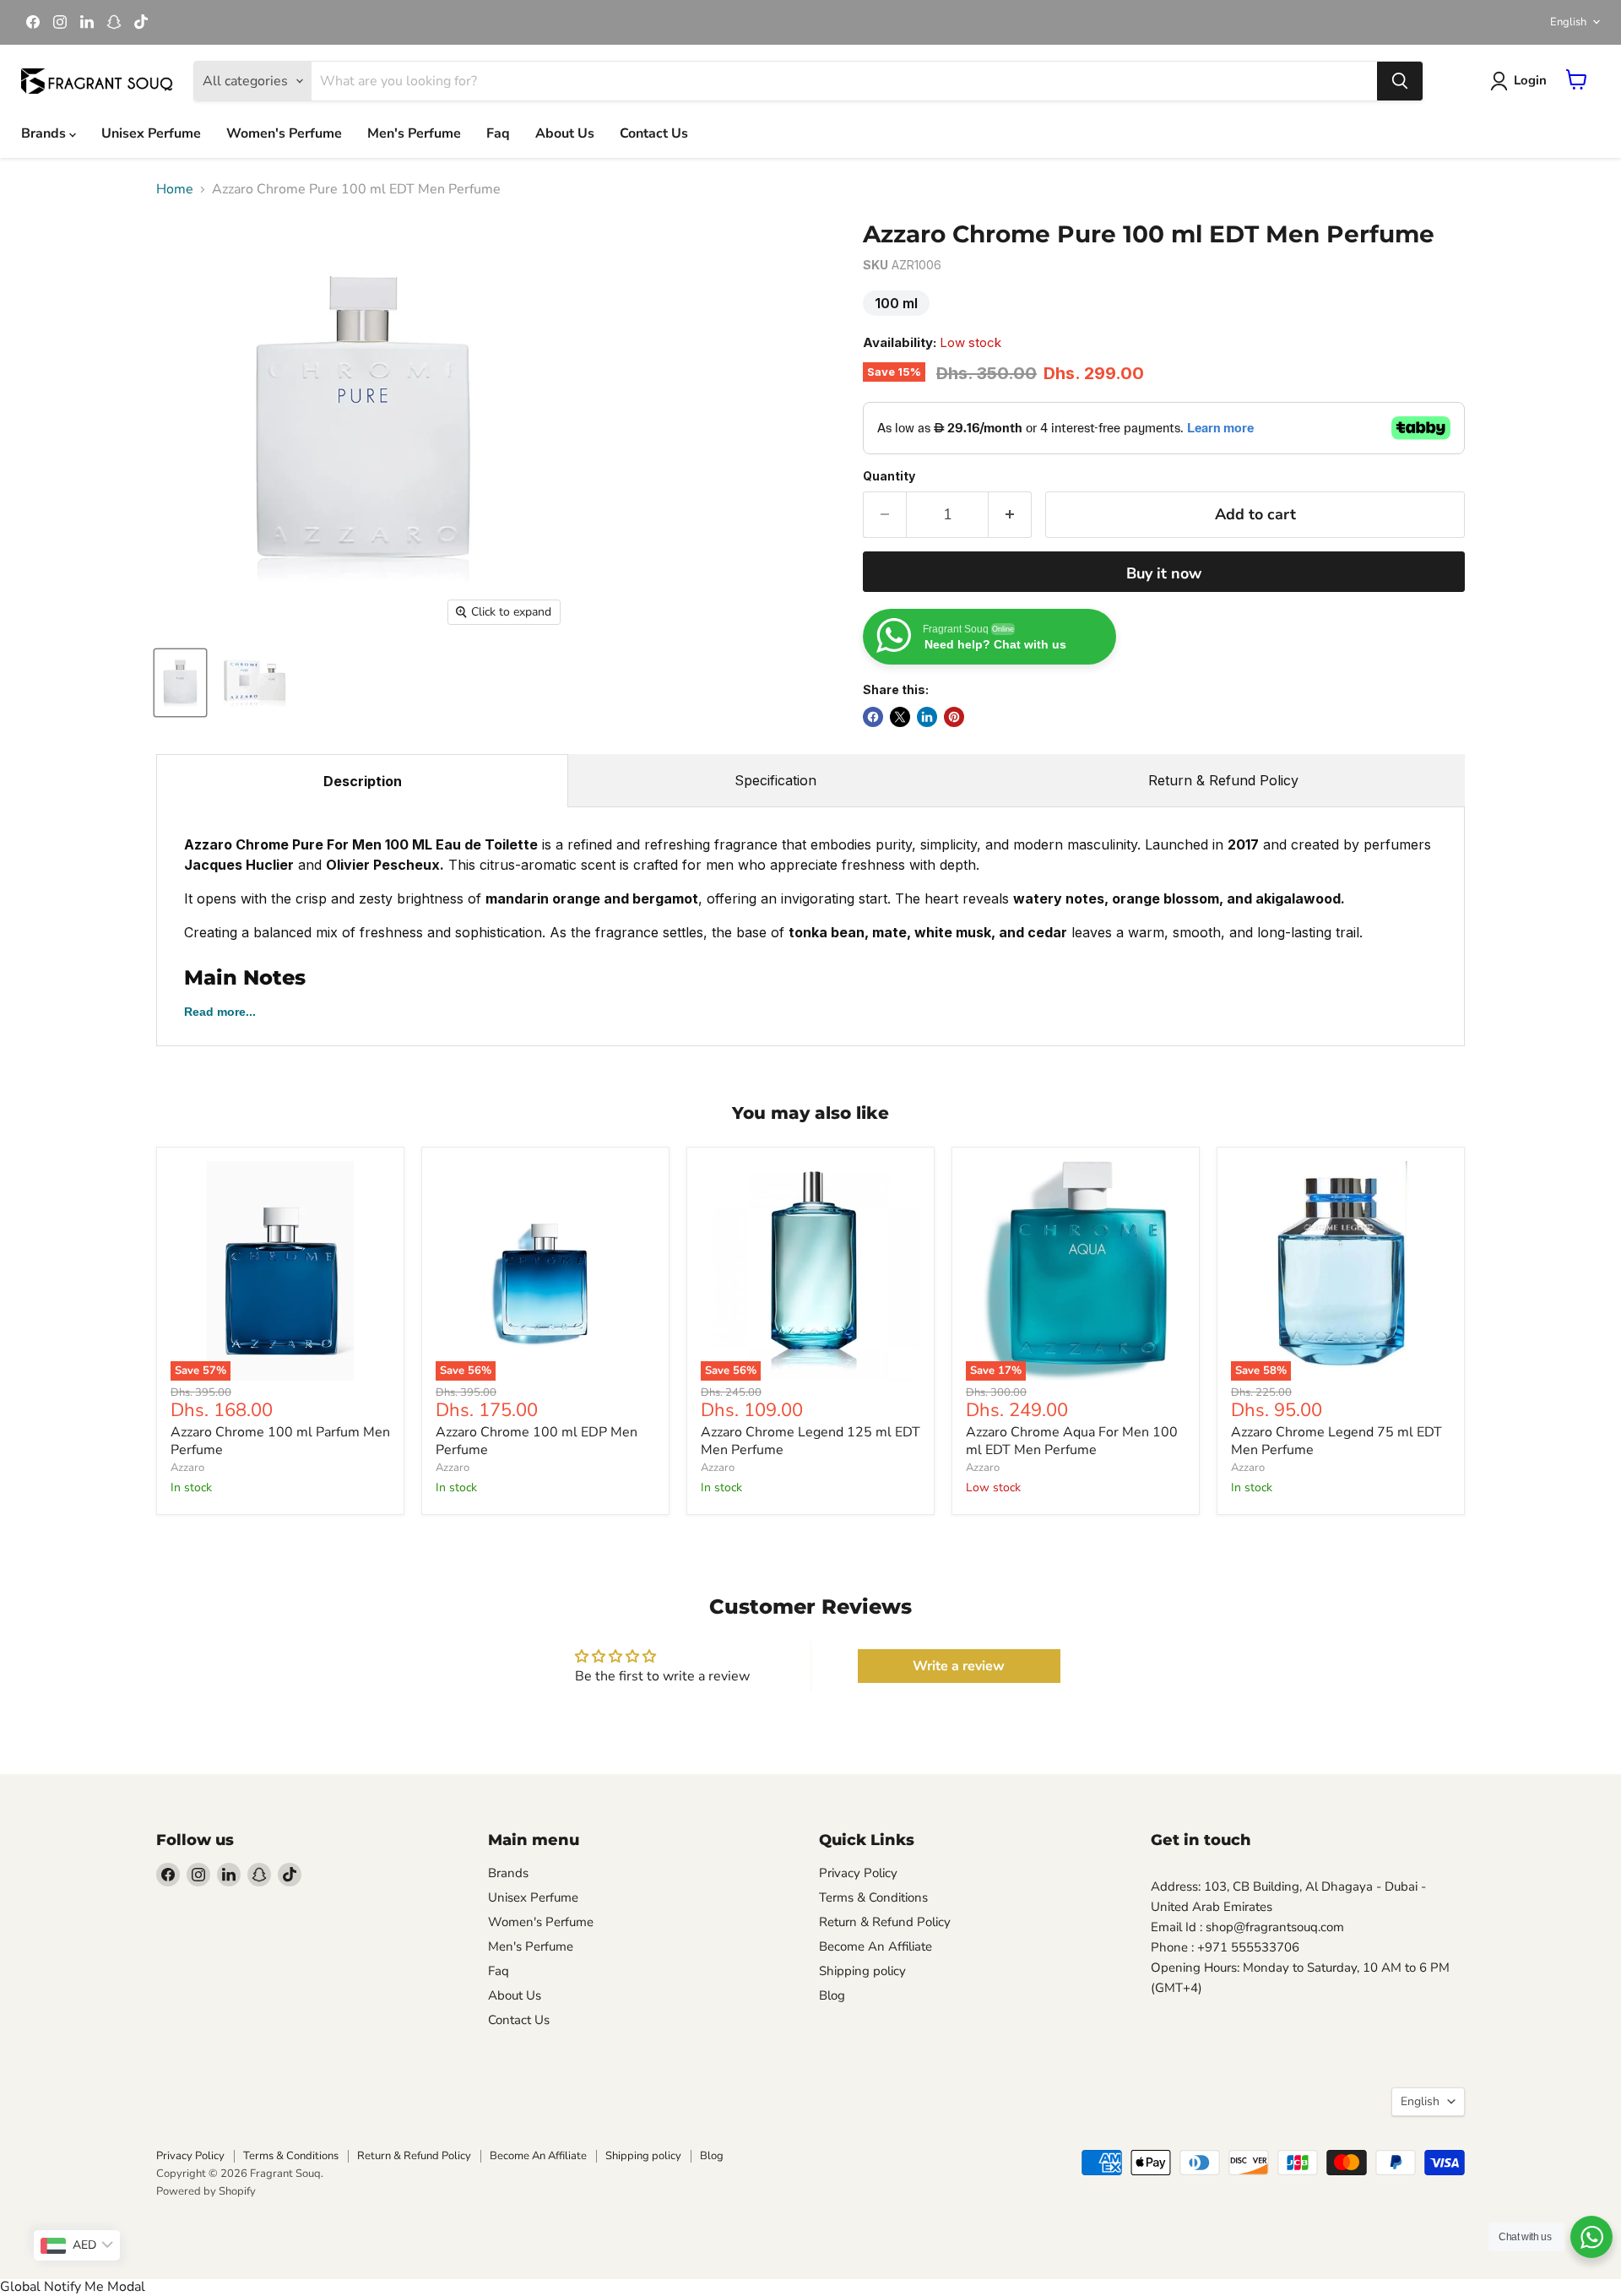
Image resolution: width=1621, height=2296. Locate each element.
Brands (45, 133)
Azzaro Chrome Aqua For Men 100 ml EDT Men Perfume (1072, 1441)
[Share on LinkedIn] (927, 717)
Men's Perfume (414, 133)
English (1568, 22)
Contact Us (654, 133)
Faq (498, 133)
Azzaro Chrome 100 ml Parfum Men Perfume (280, 1441)
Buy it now (1164, 573)
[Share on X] (900, 717)
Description (363, 781)
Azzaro (187, 1468)
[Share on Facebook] (873, 717)
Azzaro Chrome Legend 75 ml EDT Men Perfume (1336, 1441)
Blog (832, 1995)
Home (175, 189)
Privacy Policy (858, 1873)
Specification (775, 780)
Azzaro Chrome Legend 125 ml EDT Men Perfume (810, 1441)
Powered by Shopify (206, 2191)
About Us (565, 133)
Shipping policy (862, 1971)
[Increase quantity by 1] (1010, 515)
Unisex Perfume (151, 133)
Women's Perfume (284, 133)
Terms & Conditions (873, 1897)
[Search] (1400, 81)
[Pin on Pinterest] (954, 717)
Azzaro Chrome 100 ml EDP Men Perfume (537, 1441)
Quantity (889, 476)
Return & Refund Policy (1223, 780)
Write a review (959, 1666)
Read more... (220, 1012)
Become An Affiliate (876, 1946)
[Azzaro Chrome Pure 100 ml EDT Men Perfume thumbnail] (180, 683)
